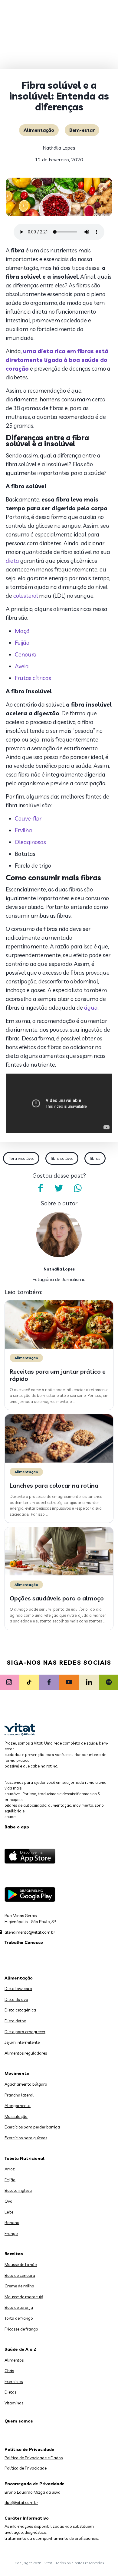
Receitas (14, 2254)
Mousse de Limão (21, 2264)
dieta (12, 561)
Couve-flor (28, 818)
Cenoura (26, 654)
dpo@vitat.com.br (21, 2502)
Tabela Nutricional (25, 2158)
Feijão (22, 643)
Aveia (22, 666)
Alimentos (14, 2360)
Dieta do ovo (16, 1999)
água (91, 1008)
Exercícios (14, 2381)
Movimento (17, 2073)
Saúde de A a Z (21, 2349)
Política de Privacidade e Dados (34, 2458)
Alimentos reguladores (26, 2053)
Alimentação (39, 130)
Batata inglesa (18, 2190)
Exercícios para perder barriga (32, 2127)
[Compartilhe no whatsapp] (78, 1188)
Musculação (16, 2116)
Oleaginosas (30, 842)
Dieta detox (15, 2021)
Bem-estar (82, 130)
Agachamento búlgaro (26, 2084)
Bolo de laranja (19, 2307)
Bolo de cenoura (20, 2275)
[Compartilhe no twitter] (59, 1188)
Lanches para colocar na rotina (54, 1485)
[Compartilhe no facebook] (40, 1188)
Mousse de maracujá (24, 2297)
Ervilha (23, 830)
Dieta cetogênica (20, 2010)
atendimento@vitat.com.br (30, 1932)
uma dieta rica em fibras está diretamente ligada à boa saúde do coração (57, 360)
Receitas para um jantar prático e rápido (58, 1375)
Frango (11, 2233)
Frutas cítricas (33, 678)
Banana (12, 2223)
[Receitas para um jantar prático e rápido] (59, 1347)
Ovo (8, 2201)
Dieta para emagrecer (25, 2032)
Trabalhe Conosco (24, 1942)
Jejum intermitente (22, 2042)
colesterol (26, 596)
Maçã (22, 631)
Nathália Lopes (59, 148)
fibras (95, 1158)
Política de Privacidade (26, 2468)
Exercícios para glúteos (26, 2138)
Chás (9, 2371)
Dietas (10, 2392)
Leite (9, 2212)
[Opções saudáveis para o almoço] (59, 1574)
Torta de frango (19, 2318)
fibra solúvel (62, 1158)
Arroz (10, 2169)
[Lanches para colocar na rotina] (59, 1461)
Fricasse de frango (21, 2329)
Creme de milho (19, 2286)
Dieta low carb (18, 1989)
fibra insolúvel (21, 1158)
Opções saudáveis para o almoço (57, 1598)
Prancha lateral (19, 2095)
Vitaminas (14, 2403)
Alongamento (18, 2106)
